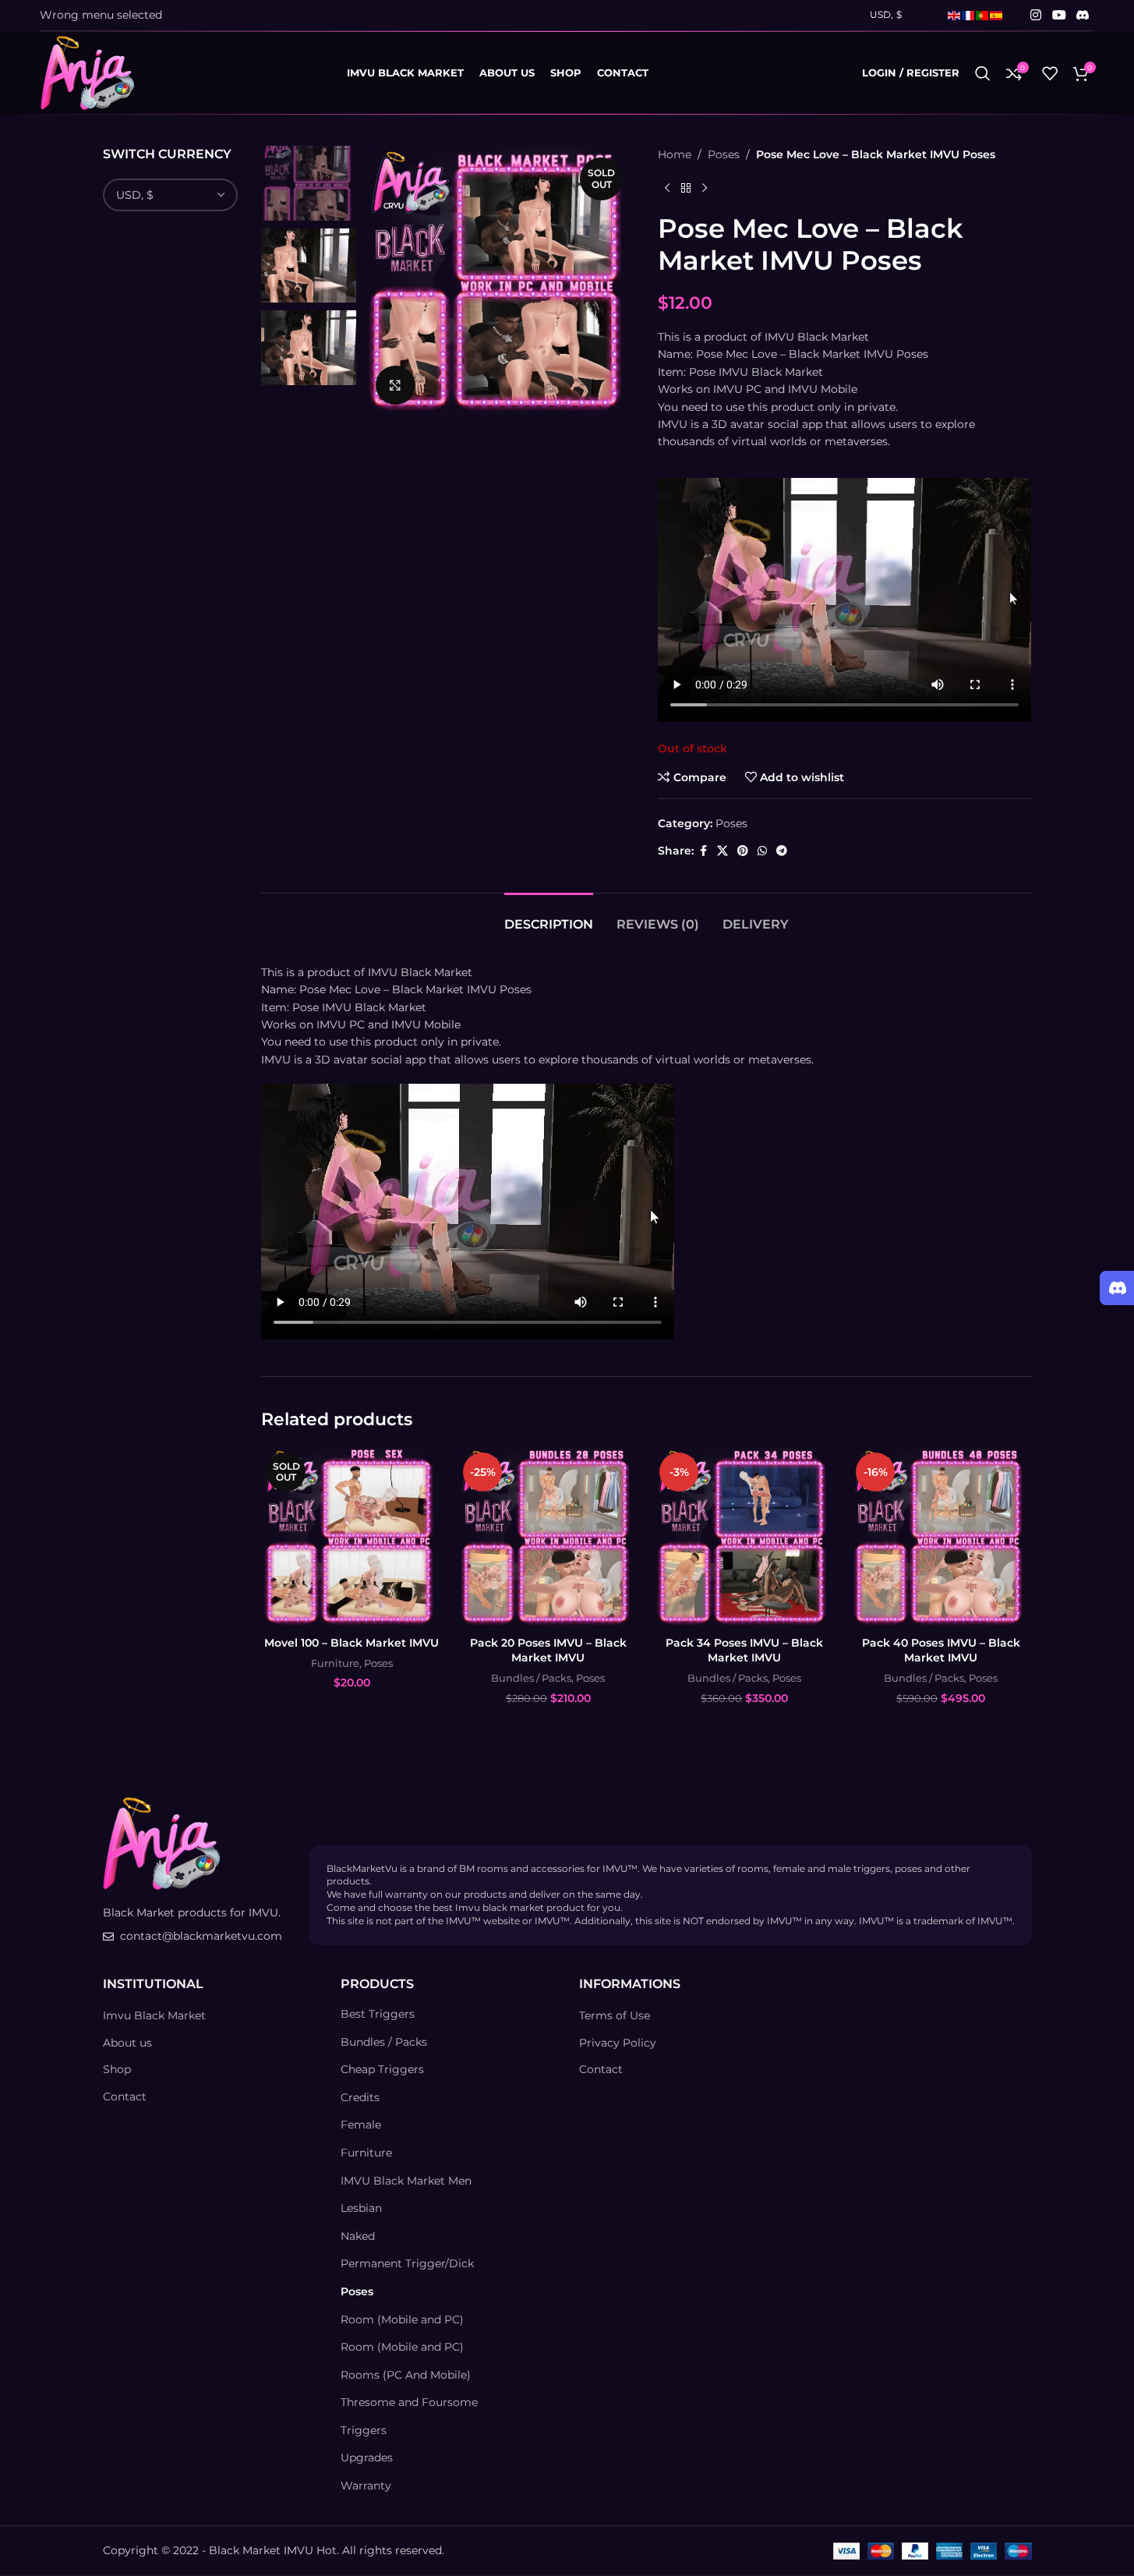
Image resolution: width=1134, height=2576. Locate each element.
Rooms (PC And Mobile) (406, 2375)
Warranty (366, 2486)
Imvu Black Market (154, 2016)
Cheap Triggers (382, 2070)
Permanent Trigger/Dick (407, 2264)
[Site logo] (87, 72)
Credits (360, 2097)
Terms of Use (615, 2016)
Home (675, 154)
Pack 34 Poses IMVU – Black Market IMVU (744, 1651)
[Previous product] (667, 188)
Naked (358, 2236)
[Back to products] (686, 188)
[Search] (983, 73)
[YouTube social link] (1059, 15)
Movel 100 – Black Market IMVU (352, 1643)
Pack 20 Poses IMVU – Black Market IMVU (548, 1651)
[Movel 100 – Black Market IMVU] (352, 1537)
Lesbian (361, 2209)
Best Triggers (378, 2015)
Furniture (335, 1663)
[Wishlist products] (1050, 73)
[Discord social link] (1082, 15)
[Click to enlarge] (395, 385)
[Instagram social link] (1036, 15)
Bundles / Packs (531, 1678)
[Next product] (705, 188)
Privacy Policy (618, 2043)
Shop (117, 2070)
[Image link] (161, 1843)
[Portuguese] (983, 14)
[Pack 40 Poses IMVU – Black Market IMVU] (941, 1537)
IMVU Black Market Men (406, 2181)
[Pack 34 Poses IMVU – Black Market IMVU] (744, 1537)
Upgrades (367, 2458)
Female (361, 2125)
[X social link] (722, 851)
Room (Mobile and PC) (402, 2319)
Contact (125, 2097)
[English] (955, 14)
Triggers (364, 2430)
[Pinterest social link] (743, 851)
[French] (969, 14)
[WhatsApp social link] (762, 851)
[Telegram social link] (782, 851)
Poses (724, 154)
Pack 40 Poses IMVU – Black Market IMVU (941, 1651)
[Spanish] (997, 14)
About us (127, 2043)
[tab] (549, 916)
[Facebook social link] (703, 851)
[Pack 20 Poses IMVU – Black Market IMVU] (548, 1537)
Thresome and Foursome (409, 2403)
